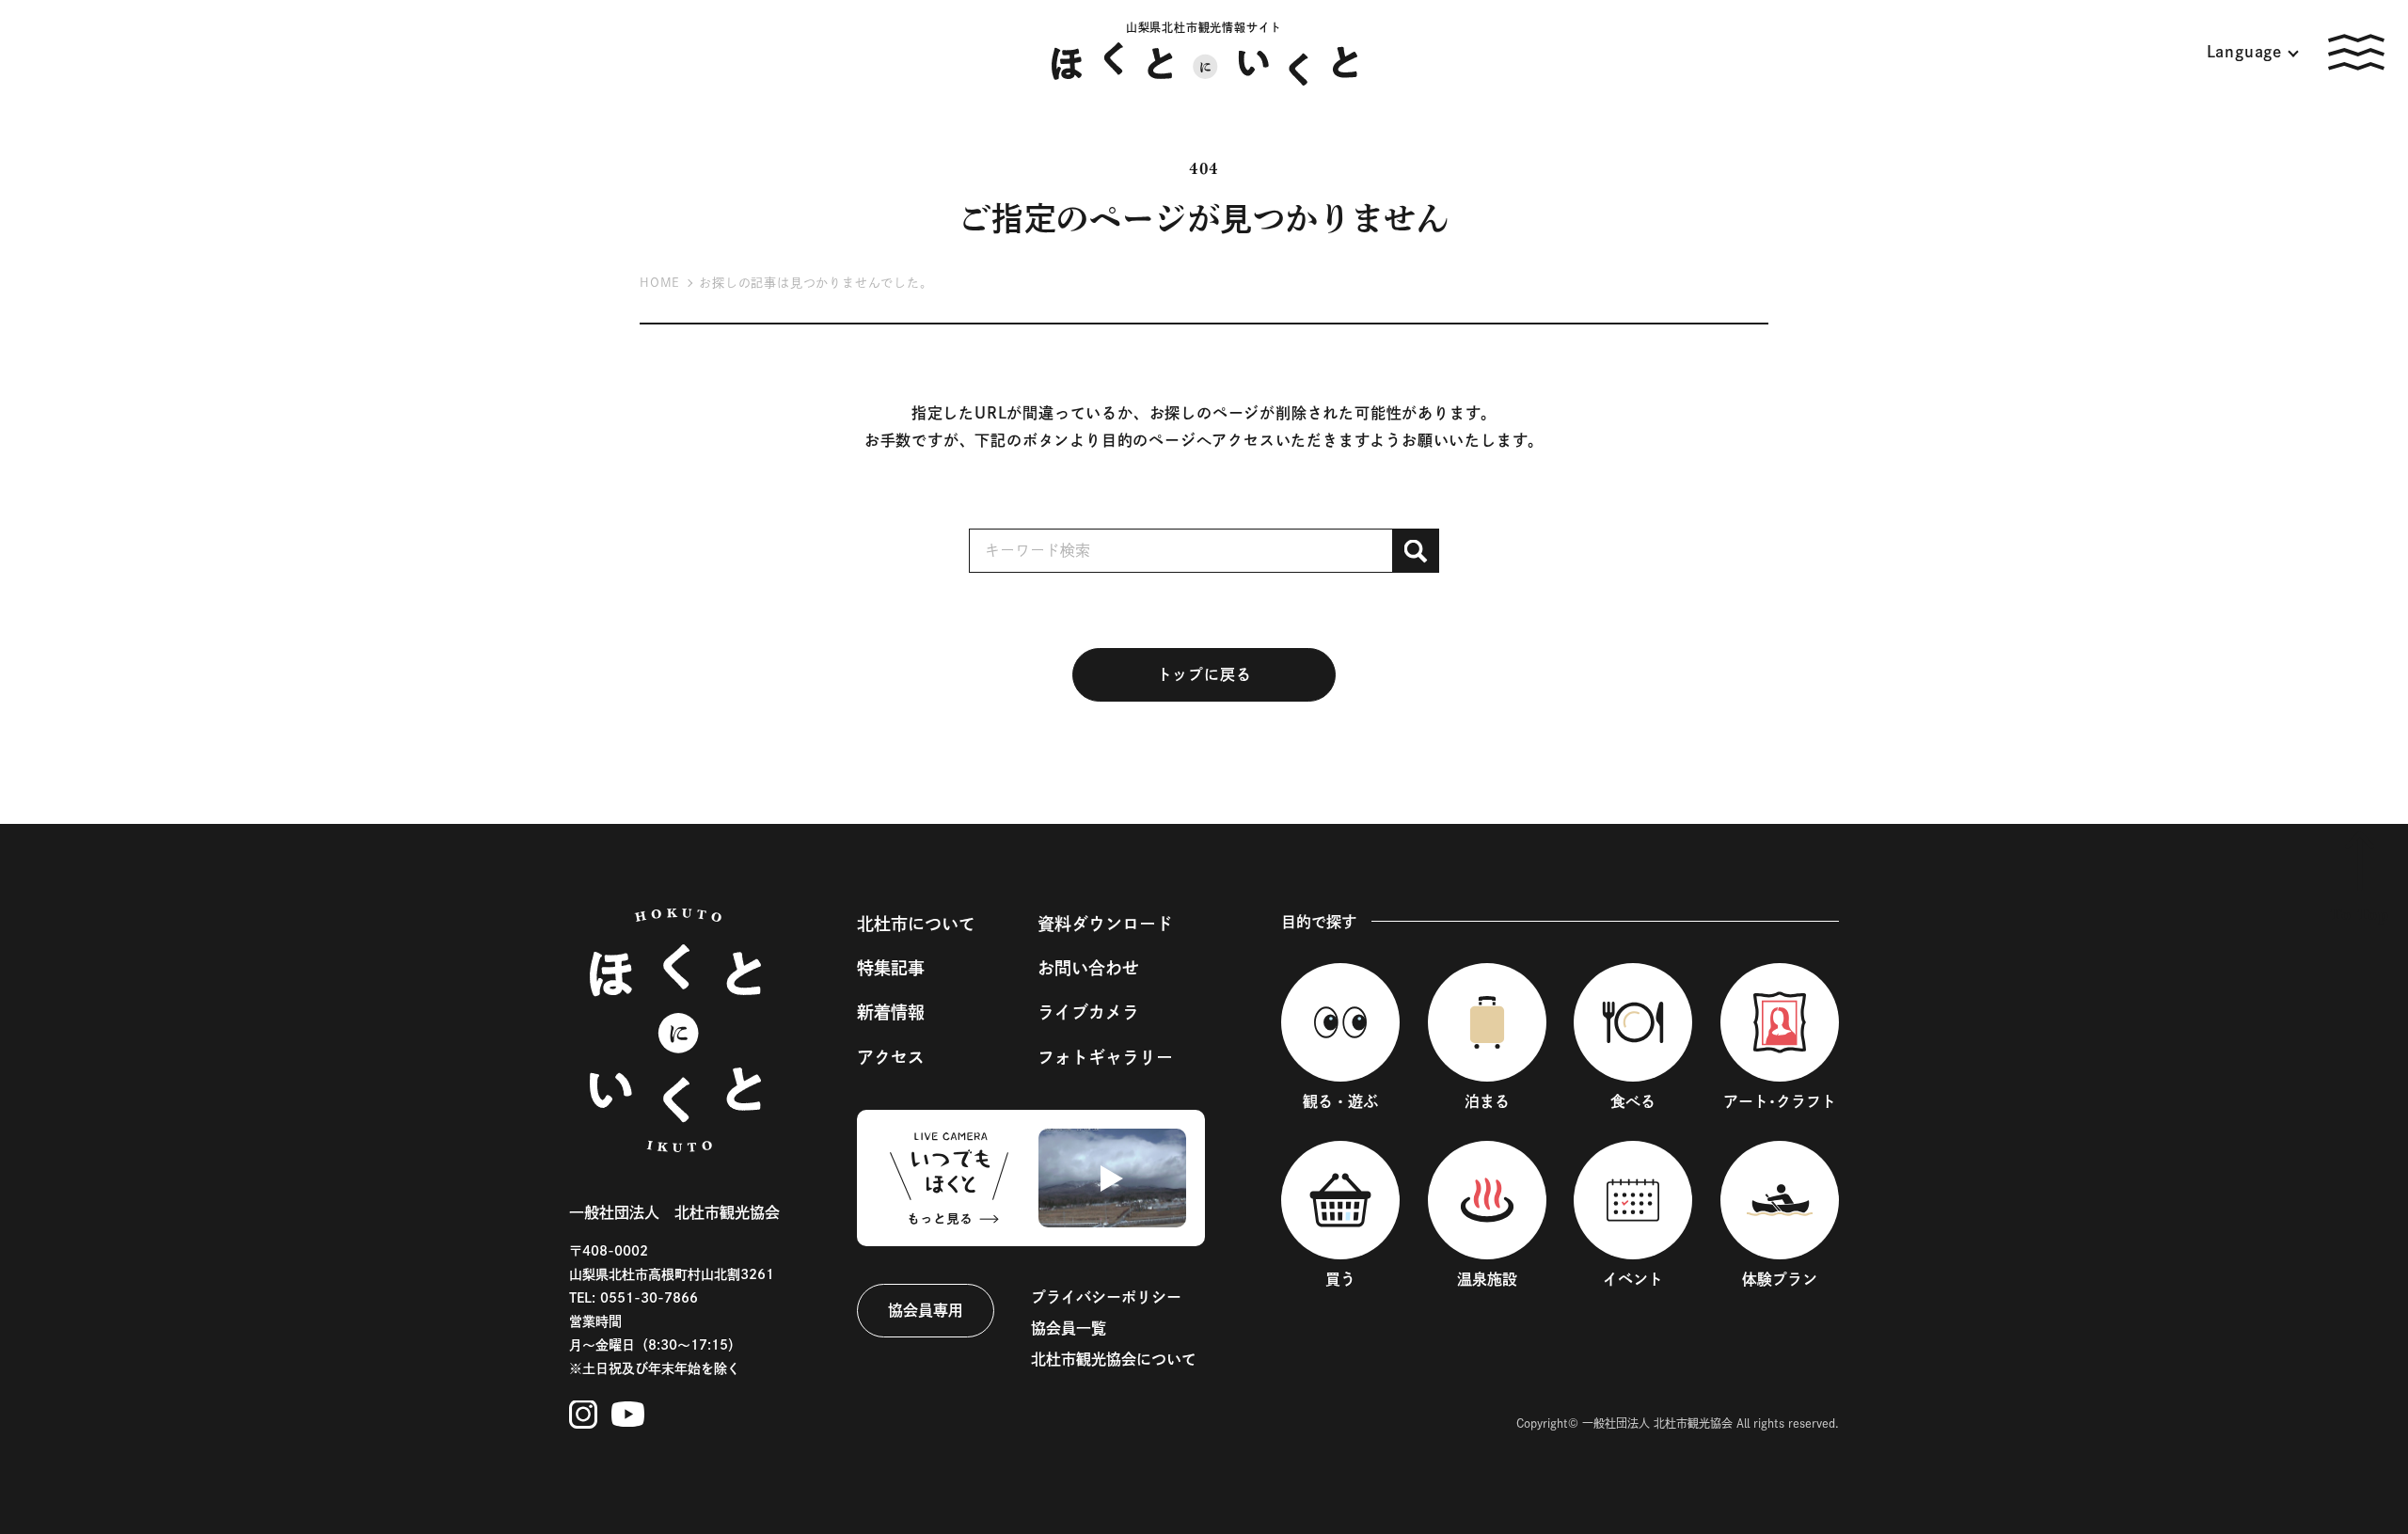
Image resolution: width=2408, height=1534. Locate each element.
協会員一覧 (1069, 1328)
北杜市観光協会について (1114, 1359)
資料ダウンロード (1105, 924)
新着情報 (891, 1012)
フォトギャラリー (1105, 1057)
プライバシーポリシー (1106, 1297)
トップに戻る (1204, 674)
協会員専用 (926, 1310)
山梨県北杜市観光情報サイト (1204, 27)
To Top (2360, 915)
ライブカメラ (1088, 1012)
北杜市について (916, 924)
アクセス (891, 1057)
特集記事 (891, 968)
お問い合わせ (1088, 968)
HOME (660, 283)
